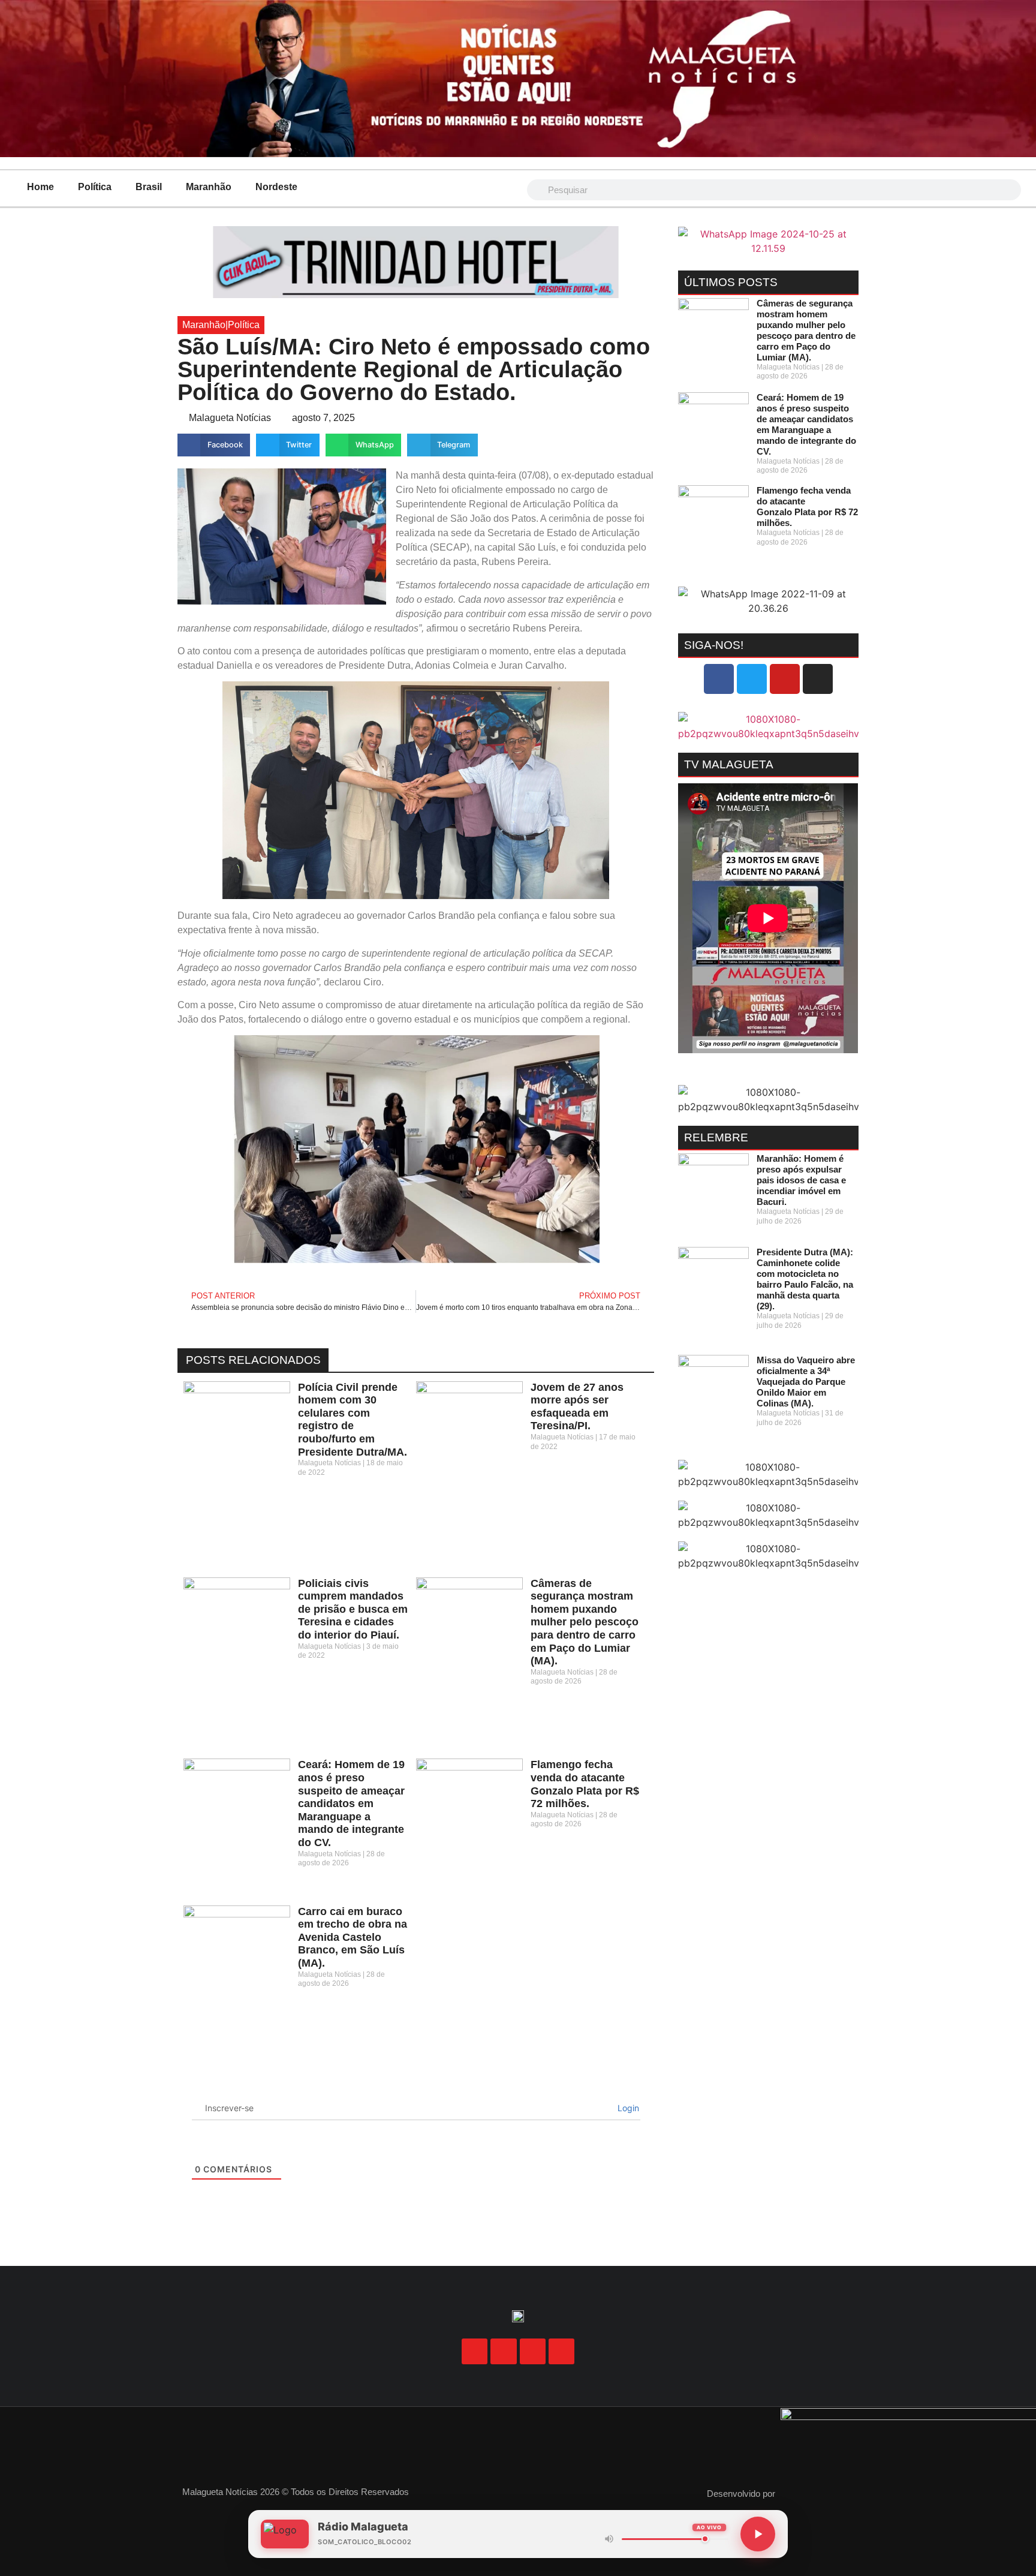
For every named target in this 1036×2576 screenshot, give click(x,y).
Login (627, 2108)
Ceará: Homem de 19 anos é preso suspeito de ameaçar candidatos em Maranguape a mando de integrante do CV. (351, 1803)
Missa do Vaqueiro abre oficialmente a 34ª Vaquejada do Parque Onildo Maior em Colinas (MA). (806, 1382)
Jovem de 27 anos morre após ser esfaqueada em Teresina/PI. (577, 1407)
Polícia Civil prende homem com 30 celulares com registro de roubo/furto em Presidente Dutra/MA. (353, 1420)
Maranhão (209, 187)
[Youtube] (785, 679)
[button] (214, 445)
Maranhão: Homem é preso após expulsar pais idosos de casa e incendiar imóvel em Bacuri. (801, 1180)
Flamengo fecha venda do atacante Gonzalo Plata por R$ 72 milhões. (585, 1784)
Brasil (149, 187)
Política (95, 187)
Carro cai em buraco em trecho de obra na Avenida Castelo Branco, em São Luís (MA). (353, 1937)
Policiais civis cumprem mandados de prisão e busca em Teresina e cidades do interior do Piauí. (353, 1609)
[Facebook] (719, 679)
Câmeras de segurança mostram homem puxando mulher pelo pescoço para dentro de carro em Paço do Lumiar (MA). (585, 1622)
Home (40, 187)
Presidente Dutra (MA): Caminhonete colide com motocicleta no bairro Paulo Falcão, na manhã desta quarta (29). (805, 1279)
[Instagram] (818, 679)
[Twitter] (752, 679)
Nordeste (276, 187)
